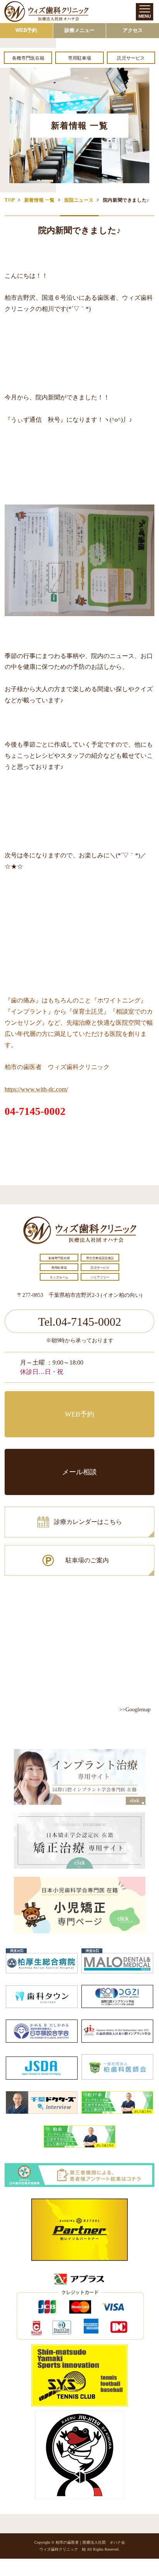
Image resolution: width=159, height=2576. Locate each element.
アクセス (133, 30)
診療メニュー (79, 30)
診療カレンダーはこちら (88, 1522)
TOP (10, 200)
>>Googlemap (135, 1710)
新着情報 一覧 (40, 200)
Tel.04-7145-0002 (80, 1322)
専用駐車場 (79, 58)
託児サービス (131, 58)
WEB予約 (26, 30)
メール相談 (79, 1472)
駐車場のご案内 (87, 1560)
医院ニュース (79, 200)
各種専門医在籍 (28, 58)
